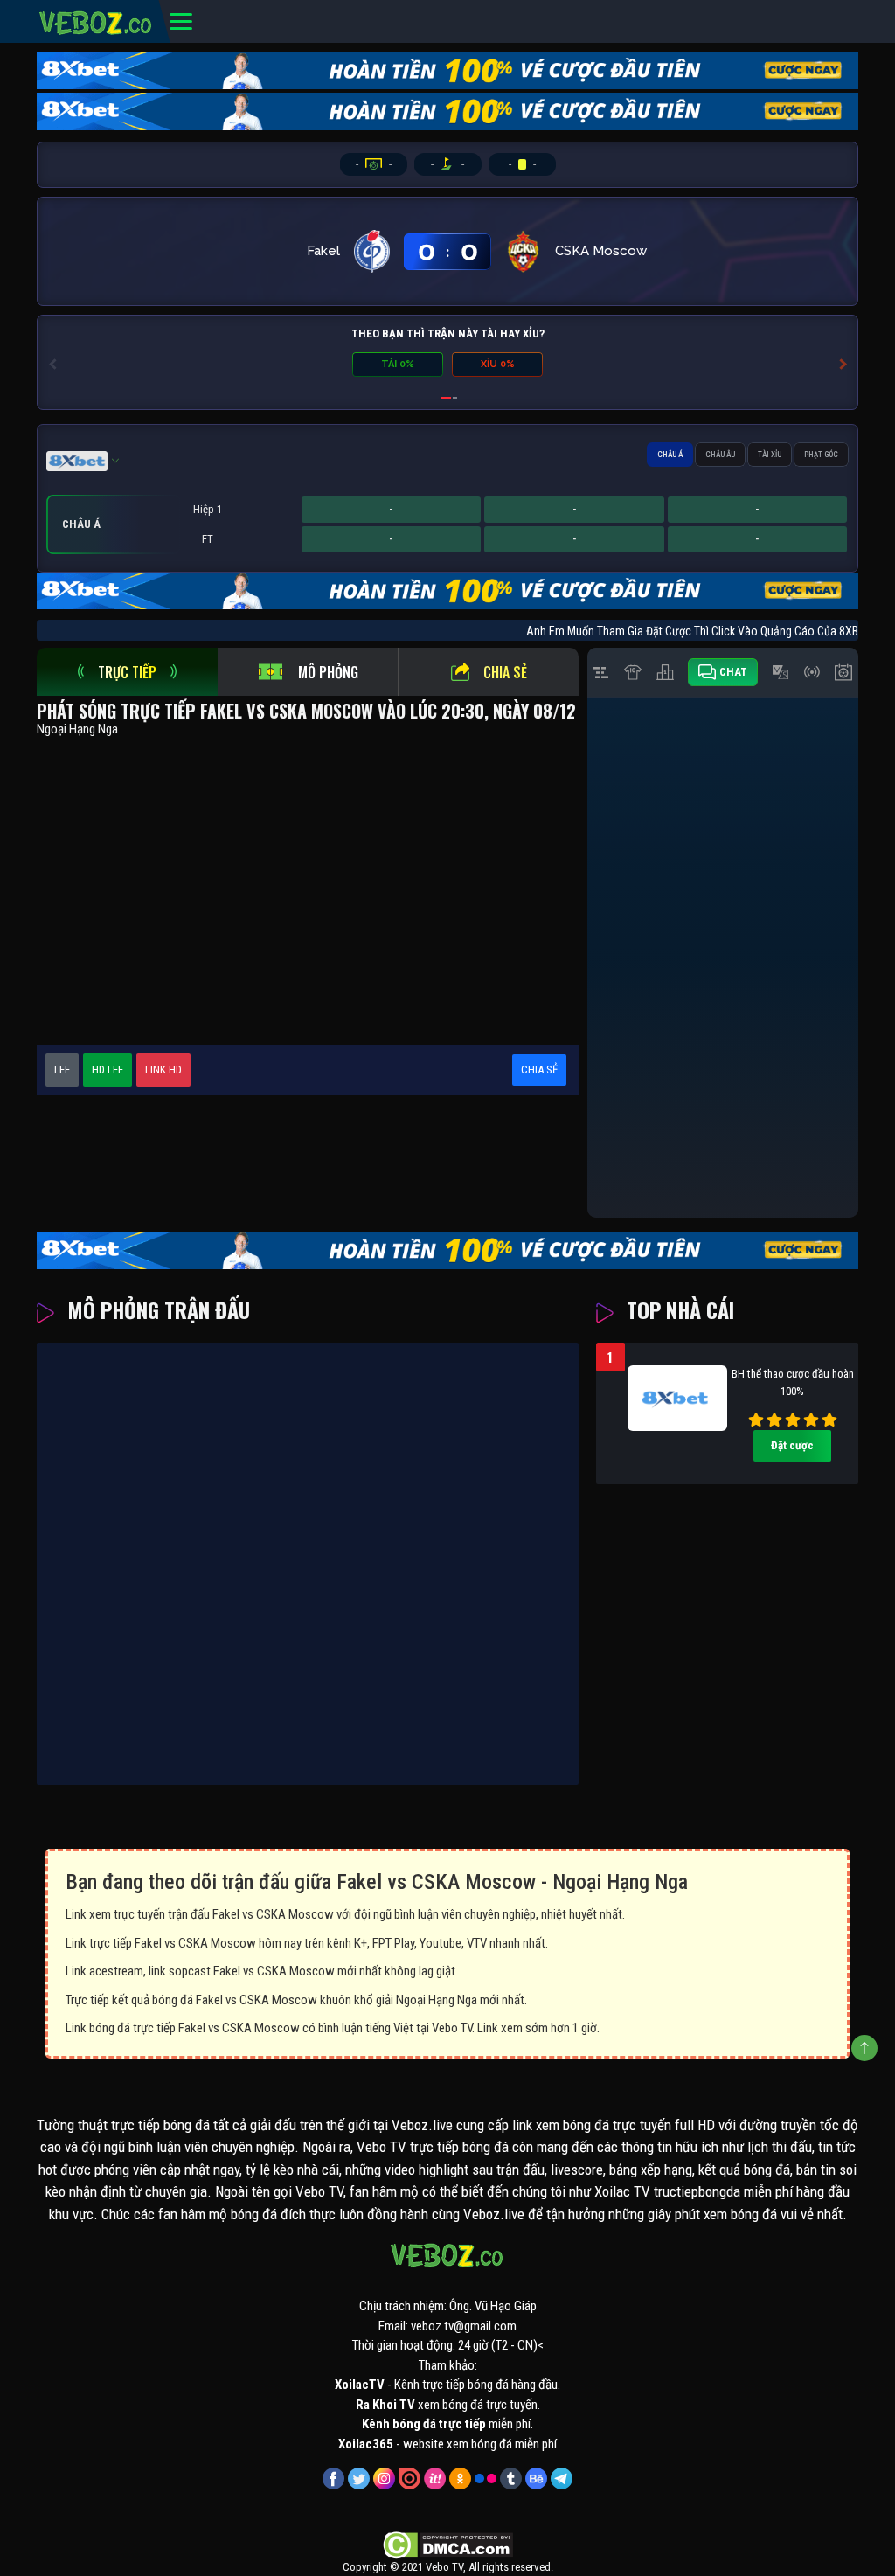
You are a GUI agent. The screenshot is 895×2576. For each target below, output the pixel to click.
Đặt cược (792, 1445)
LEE (62, 1069)
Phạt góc (821, 455)
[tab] (127, 672)
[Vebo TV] (96, 20)
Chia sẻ (505, 672)
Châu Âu (720, 455)
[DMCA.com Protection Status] (448, 2545)
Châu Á (670, 455)
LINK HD (163, 1069)
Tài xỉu (770, 455)
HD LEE (108, 1069)
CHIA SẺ (539, 1069)
